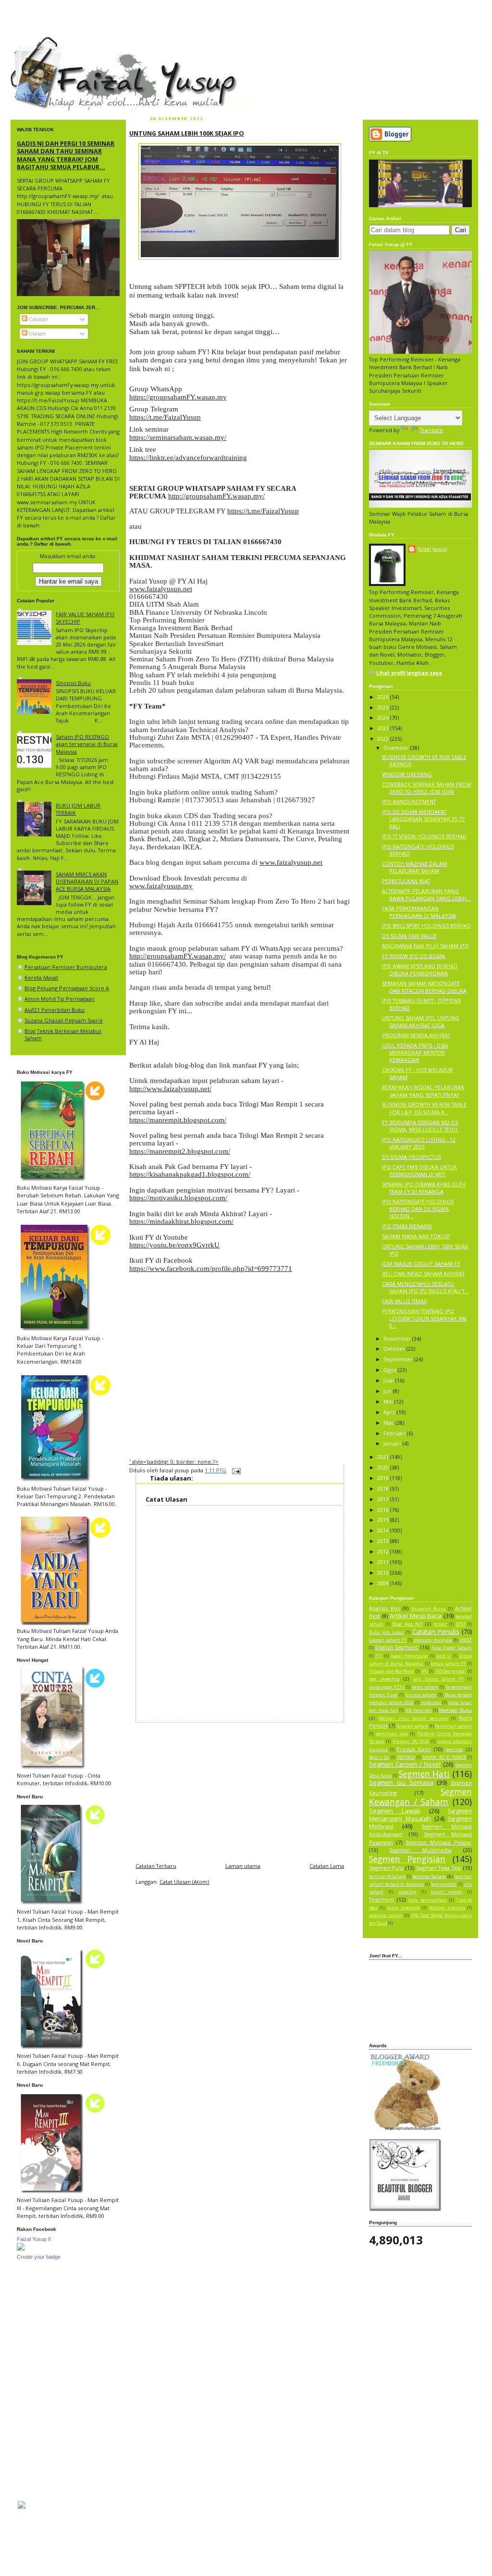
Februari (395, 1433)
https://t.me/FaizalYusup (165, 417)
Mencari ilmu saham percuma (413, 1718)
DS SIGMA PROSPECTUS (412, 1157)
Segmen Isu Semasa (401, 1782)
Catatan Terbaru (156, 1866)
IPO (425, 1671)
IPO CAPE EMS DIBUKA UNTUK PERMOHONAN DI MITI (419, 1170)
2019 (384, 1478)
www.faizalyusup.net (161, 589)
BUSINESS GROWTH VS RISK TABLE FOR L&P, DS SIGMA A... (424, 1108)
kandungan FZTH (387, 1687)
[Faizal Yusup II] (21, 2248)
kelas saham (425, 1687)
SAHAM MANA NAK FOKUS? (416, 1236)
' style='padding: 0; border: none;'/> (174, 1462)
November (398, 1338)
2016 (384, 1510)
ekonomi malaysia (433, 1640)
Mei (389, 1401)
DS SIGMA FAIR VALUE (409, 936)
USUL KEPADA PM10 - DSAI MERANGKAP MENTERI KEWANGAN (415, 1052)
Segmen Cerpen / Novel (405, 1764)
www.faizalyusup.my (161, 886)
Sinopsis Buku (73, 683)
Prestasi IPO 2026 (411, 1742)
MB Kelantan (418, 1710)
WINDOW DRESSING (407, 774)
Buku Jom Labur (387, 1632)
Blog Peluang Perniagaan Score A (67, 988)
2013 (384, 1541)
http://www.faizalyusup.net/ (170, 1089)
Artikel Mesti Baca (416, 1616)
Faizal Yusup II (34, 2239)
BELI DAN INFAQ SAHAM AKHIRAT (423, 1274)
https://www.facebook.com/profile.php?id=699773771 (211, 1269)
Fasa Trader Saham (452, 1648)
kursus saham (421, 1695)
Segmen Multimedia (420, 1850)
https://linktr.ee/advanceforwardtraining (188, 458)
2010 (384, 1573)
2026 (384, 697)
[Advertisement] (240, 1790)
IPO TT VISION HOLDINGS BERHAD (424, 836)
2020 (384, 1467)
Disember (397, 748)
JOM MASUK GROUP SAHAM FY (421, 1263)
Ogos (391, 1370)
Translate (431, 430)
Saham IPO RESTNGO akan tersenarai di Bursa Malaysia (87, 744)
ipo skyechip (384, 1679)
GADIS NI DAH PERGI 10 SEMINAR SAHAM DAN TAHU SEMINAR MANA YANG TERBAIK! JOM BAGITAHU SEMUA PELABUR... (66, 155)
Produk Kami (414, 1749)
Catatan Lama (327, 1866)
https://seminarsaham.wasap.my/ (178, 437)
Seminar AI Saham (387, 1877)
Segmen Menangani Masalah (420, 1815)
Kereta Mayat (41, 977)
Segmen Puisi (386, 1868)
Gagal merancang (409, 1656)
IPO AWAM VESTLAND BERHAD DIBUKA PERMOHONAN (420, 970)
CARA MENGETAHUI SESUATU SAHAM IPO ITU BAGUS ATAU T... (425, 1287)
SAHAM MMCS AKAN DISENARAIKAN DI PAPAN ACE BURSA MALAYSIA (87, 881)
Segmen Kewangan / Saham (420, 1797)
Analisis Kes (384, 1608)
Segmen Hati (424, 1774)
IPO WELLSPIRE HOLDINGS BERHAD (426, 926)
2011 (384, 1562)
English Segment (397, 1647)
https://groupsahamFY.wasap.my (178, 397)
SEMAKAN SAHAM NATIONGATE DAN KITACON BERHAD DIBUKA (424, 987)
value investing (404, 1908)
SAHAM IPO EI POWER (444, 1757)
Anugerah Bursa (429, 1609)
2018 (384, 1488)
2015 (384, 1520)
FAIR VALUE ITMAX (404, 1301)
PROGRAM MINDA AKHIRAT (416, 1035)
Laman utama (243, 1866)
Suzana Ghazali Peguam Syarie (64, 1020)
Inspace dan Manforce (392, 1671)
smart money (446, 1892)
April (390, 1412)
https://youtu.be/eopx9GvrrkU (174, 1245)
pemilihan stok (392, 1734)
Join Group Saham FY (438, 1679)
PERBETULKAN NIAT (406, 881)
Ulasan (37, 333)
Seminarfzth (444, 1884)
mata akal (431, 1703)
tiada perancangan (428, 1900)
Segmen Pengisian (407, 1859)
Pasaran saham (412, 1726)
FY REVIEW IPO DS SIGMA (413, 956)
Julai (389, 1380)
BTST (461, 1624)
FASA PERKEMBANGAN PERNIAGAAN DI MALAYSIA (419, 912)
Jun (388, 1391)
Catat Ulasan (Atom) (184, 1882)
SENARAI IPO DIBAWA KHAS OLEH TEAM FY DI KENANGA (424, 1188)
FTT (379, 1656)
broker (440, 1624)
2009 (384, 1583)
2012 (384, 1551)
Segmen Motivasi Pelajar (439, 1842)
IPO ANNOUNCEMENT (409, 802)
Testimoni (381, 1899)
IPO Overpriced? (451, 1671)
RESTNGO (406, 1757)
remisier (454, 1749)
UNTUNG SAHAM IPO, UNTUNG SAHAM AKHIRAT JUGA (421, 1021)
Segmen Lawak (395, 1811)
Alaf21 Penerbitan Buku (55, 1010)
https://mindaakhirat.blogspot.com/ (181, 1221)
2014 (384, 1530)
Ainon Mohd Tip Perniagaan (60, 999)
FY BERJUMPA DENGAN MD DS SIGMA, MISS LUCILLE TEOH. (420, 1126)
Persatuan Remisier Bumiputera (66, 967)
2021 (384, 1457)
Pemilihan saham (453, 1726)
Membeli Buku (455, 1710)
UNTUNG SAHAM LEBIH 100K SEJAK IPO (187, 133)
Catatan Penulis (436, 1631)
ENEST (466, 1640)
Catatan (38, 319)
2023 (384, 728)
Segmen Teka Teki (439, 1868)
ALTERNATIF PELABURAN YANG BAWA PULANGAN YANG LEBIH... (426, 895)
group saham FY (448, 1664)
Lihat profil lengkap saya (409, 673)
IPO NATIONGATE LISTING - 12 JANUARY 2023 (419, 1143)
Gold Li (444, 1656)
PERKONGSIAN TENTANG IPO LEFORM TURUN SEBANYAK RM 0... (424, 1318)
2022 (384, 739)
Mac (389, 1423)
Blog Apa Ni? (407, 1624)
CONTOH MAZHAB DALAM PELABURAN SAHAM (415, 867)
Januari (393, 1443)
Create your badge (39, 2257)
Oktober (395, 1349)
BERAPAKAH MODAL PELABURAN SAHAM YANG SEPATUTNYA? (423, 1091)
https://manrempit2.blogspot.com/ (180, 1151)
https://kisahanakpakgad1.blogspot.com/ (190, 1174)
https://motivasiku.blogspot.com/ (178, 1198)
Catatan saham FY (388, 1640)
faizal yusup (33, 41)
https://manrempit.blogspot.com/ (178, 1120)
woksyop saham (386, 1916)
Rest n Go (379, 1757)
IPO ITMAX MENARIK (407, 1226)
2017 (384, 1499)
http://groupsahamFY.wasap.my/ (216, 496)
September (399, 1359)
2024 (384, 717)
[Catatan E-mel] (235, 1470)
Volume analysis (447, 1908)
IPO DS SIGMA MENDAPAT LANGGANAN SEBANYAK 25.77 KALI (423, 819)
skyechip (407, 1892)
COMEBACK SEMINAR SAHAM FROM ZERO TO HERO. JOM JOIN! (427, 788)
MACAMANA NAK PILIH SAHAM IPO (425, 946)
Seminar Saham (429, 1876)
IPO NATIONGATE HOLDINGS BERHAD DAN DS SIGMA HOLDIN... (418, 1209)
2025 (384, 707)
